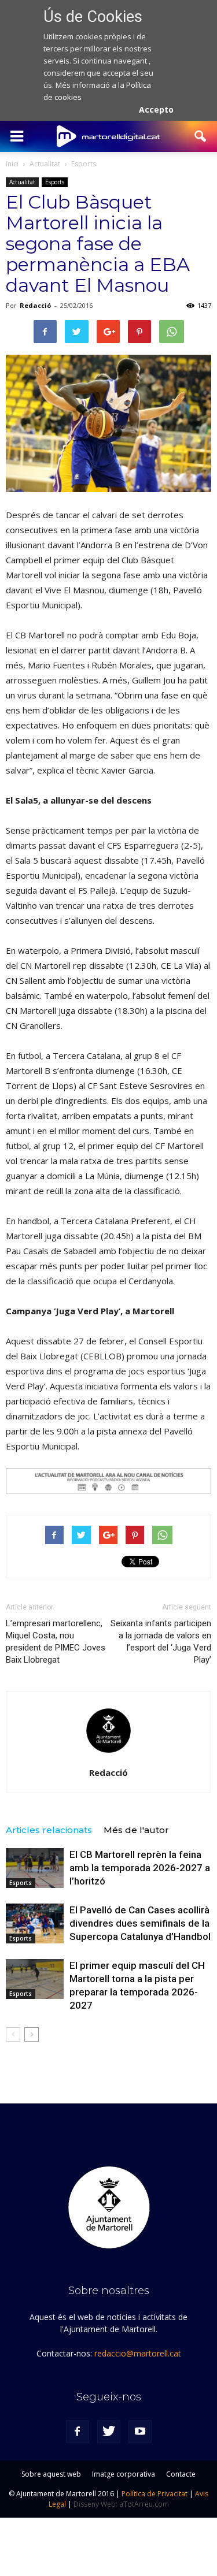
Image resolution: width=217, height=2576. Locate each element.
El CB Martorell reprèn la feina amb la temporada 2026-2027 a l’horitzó (140, 1868)
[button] (201, 136)
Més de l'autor (136, 1830)
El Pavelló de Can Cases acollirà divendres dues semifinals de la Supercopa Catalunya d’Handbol (140, 1923)
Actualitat (22, 182)
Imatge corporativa (124, 2474)
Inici (12, 164)
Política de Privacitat (155, 2494)
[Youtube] (140, 2432)
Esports (55, 182)
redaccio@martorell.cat (138, 2353)
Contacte (181, 2474)
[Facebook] (78, 2432)
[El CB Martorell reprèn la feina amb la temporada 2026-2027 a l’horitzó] (35, 1868)
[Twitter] (109, 2432)
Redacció (35, 305)
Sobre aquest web (51, 2474)
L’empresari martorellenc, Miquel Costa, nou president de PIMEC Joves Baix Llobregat (56, 1642)
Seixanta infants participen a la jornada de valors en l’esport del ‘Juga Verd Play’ (161, 1642)
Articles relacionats (49, 1830)
